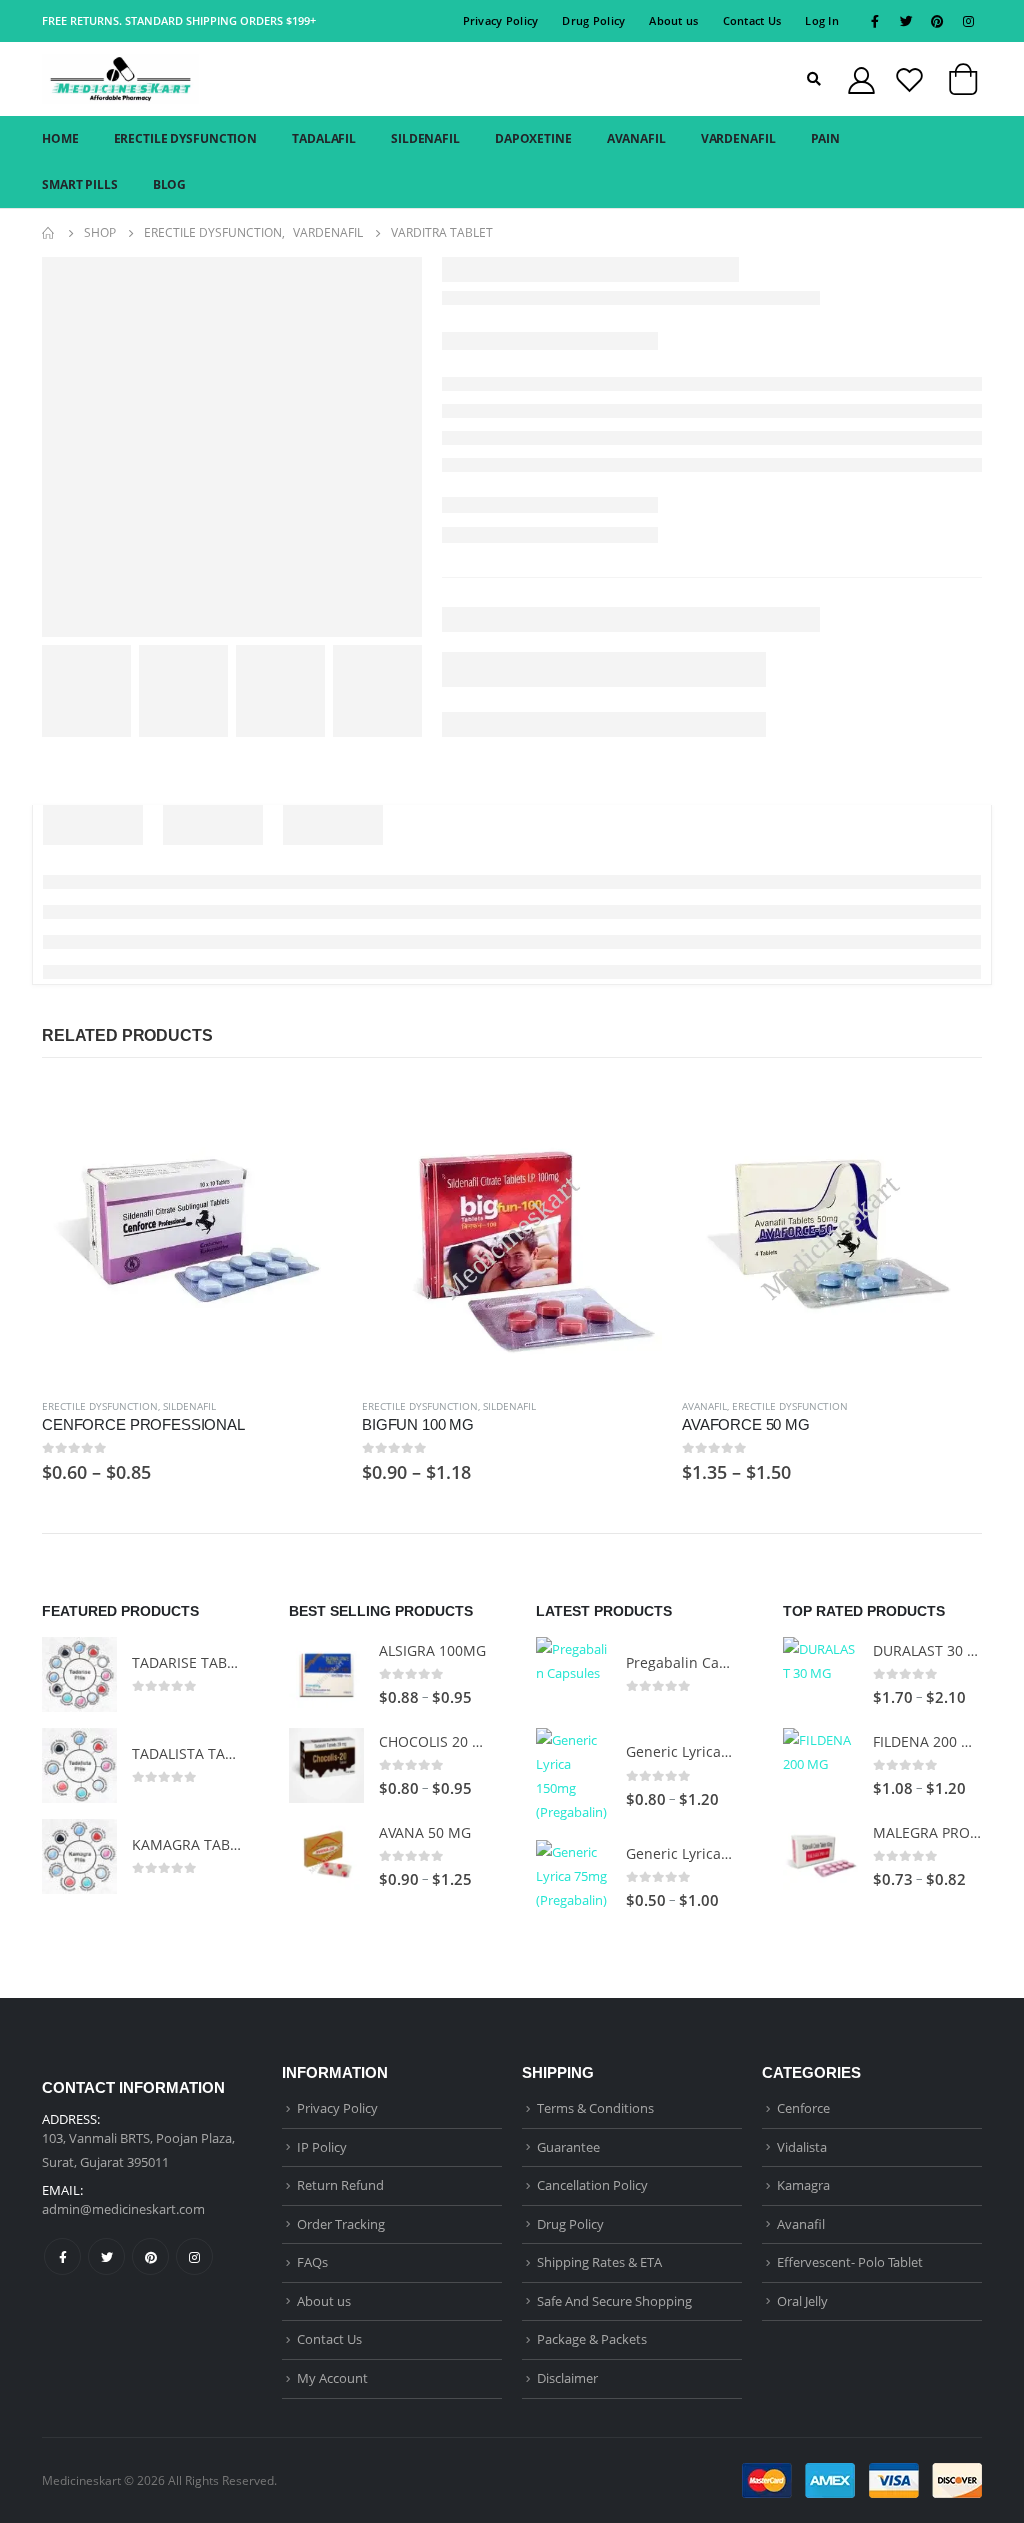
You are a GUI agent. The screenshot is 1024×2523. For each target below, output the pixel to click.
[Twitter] (906, 21)
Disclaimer (567, 2378)
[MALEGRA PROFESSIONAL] (820, 1856)
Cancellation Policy (592, 2185)
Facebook (62, 2256)
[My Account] (861, 79)
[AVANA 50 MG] (326, 1856)
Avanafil (704, 1406)
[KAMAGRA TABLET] (79, 1856)
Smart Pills (80, 184)
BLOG (170, 184)
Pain (826, 138)
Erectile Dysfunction (100, 1406)
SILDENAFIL (425, 138)
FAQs (312, 2262)
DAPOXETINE (533, 138)
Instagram (194, 2256)
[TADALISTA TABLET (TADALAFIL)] (79, 1765)
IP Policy (322, 2147)
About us (673, 20)
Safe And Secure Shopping (614, 2301)
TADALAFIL (324, 138)
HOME (60, 138)
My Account (332, 2378)
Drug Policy (593, 20)
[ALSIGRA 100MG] (326, 1674)
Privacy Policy (501, 20)
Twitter (106, 2256)
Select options (309, 1115)
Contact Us (752, 20)
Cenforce (803, 2108)
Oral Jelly (802, 2301)
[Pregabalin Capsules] (573, 1674)
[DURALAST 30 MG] (820, 1674)
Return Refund (340, 2185)
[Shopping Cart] (963, 83)
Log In (822, 20)
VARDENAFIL (738, 138)
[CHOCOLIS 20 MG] (326, 1765)
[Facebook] (875, 21)
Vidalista (802, 2147)
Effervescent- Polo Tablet (850, 2262)
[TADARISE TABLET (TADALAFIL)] (79, 1674)
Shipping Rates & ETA (599, 2262)
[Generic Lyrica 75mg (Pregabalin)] (573, 1877)
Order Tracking (341, 2224)
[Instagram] (968, 21)
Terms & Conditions (595, 2108)
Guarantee (568, 2147)
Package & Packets (592, 2339)
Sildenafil (189, 1406)
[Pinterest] (937, 21)
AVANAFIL (636, 138)
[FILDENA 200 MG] (820, 1765)
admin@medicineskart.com (123, 2209)
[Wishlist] (909, 79)
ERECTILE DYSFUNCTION (186, 138)
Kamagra (803, 2185)
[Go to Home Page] (49, 233)
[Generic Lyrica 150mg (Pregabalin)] (573, 1776)
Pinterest (150, 2256)
